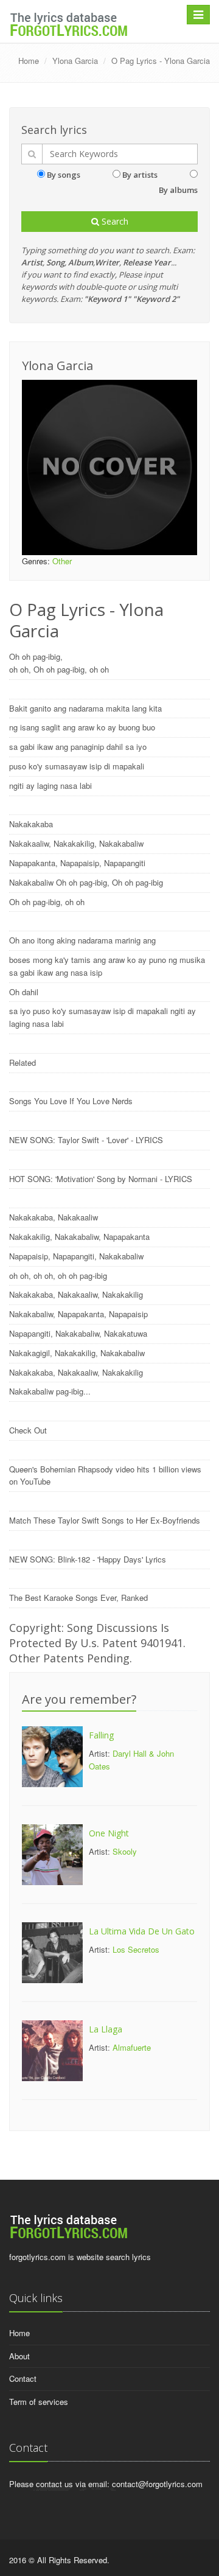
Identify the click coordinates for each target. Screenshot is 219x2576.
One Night (109, 1833)
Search (114, 221)
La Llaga (106, 2029)
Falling (101, 1735)
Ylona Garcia (75, 61)
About (19, 2356)
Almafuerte (132, 2047)
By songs (64, 175)
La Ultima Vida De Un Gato (142, 1931)
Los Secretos (136, 1949)
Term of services (39, 2402)
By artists (140, 175)
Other (62, 561)
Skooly (125, 1851)
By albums (178, 190)
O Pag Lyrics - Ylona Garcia (161, 61)
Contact (23, 2378)
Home (29, 61)
